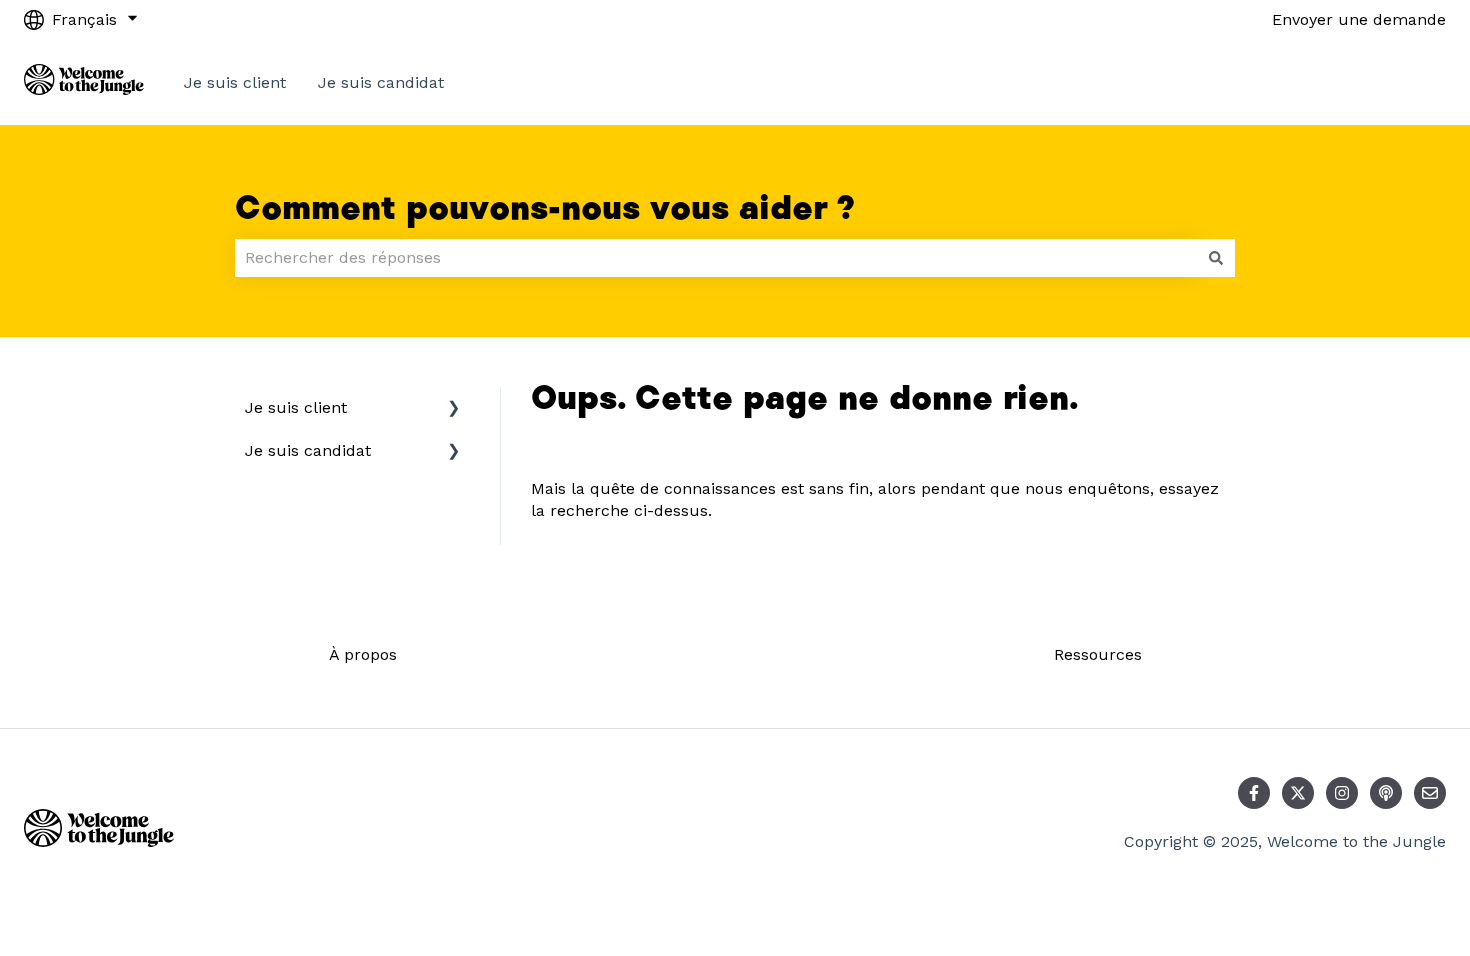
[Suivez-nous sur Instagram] (1342, 793)
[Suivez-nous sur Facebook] (1254, 793)
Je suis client (235, 82)
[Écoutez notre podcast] (1386, 793)
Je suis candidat (381, 82)
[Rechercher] (1216, 258)
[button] (454, 409)
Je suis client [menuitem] (296, 407)
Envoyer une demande (1359, 19)
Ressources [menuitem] (1098, 654)
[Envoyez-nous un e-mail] (1430, 793)
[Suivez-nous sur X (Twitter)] (1298, 793)
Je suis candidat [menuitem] (308, 450)
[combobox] (716, 258)
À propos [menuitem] (363, 654)
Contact (1396, 82)
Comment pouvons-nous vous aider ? (545, 209)
